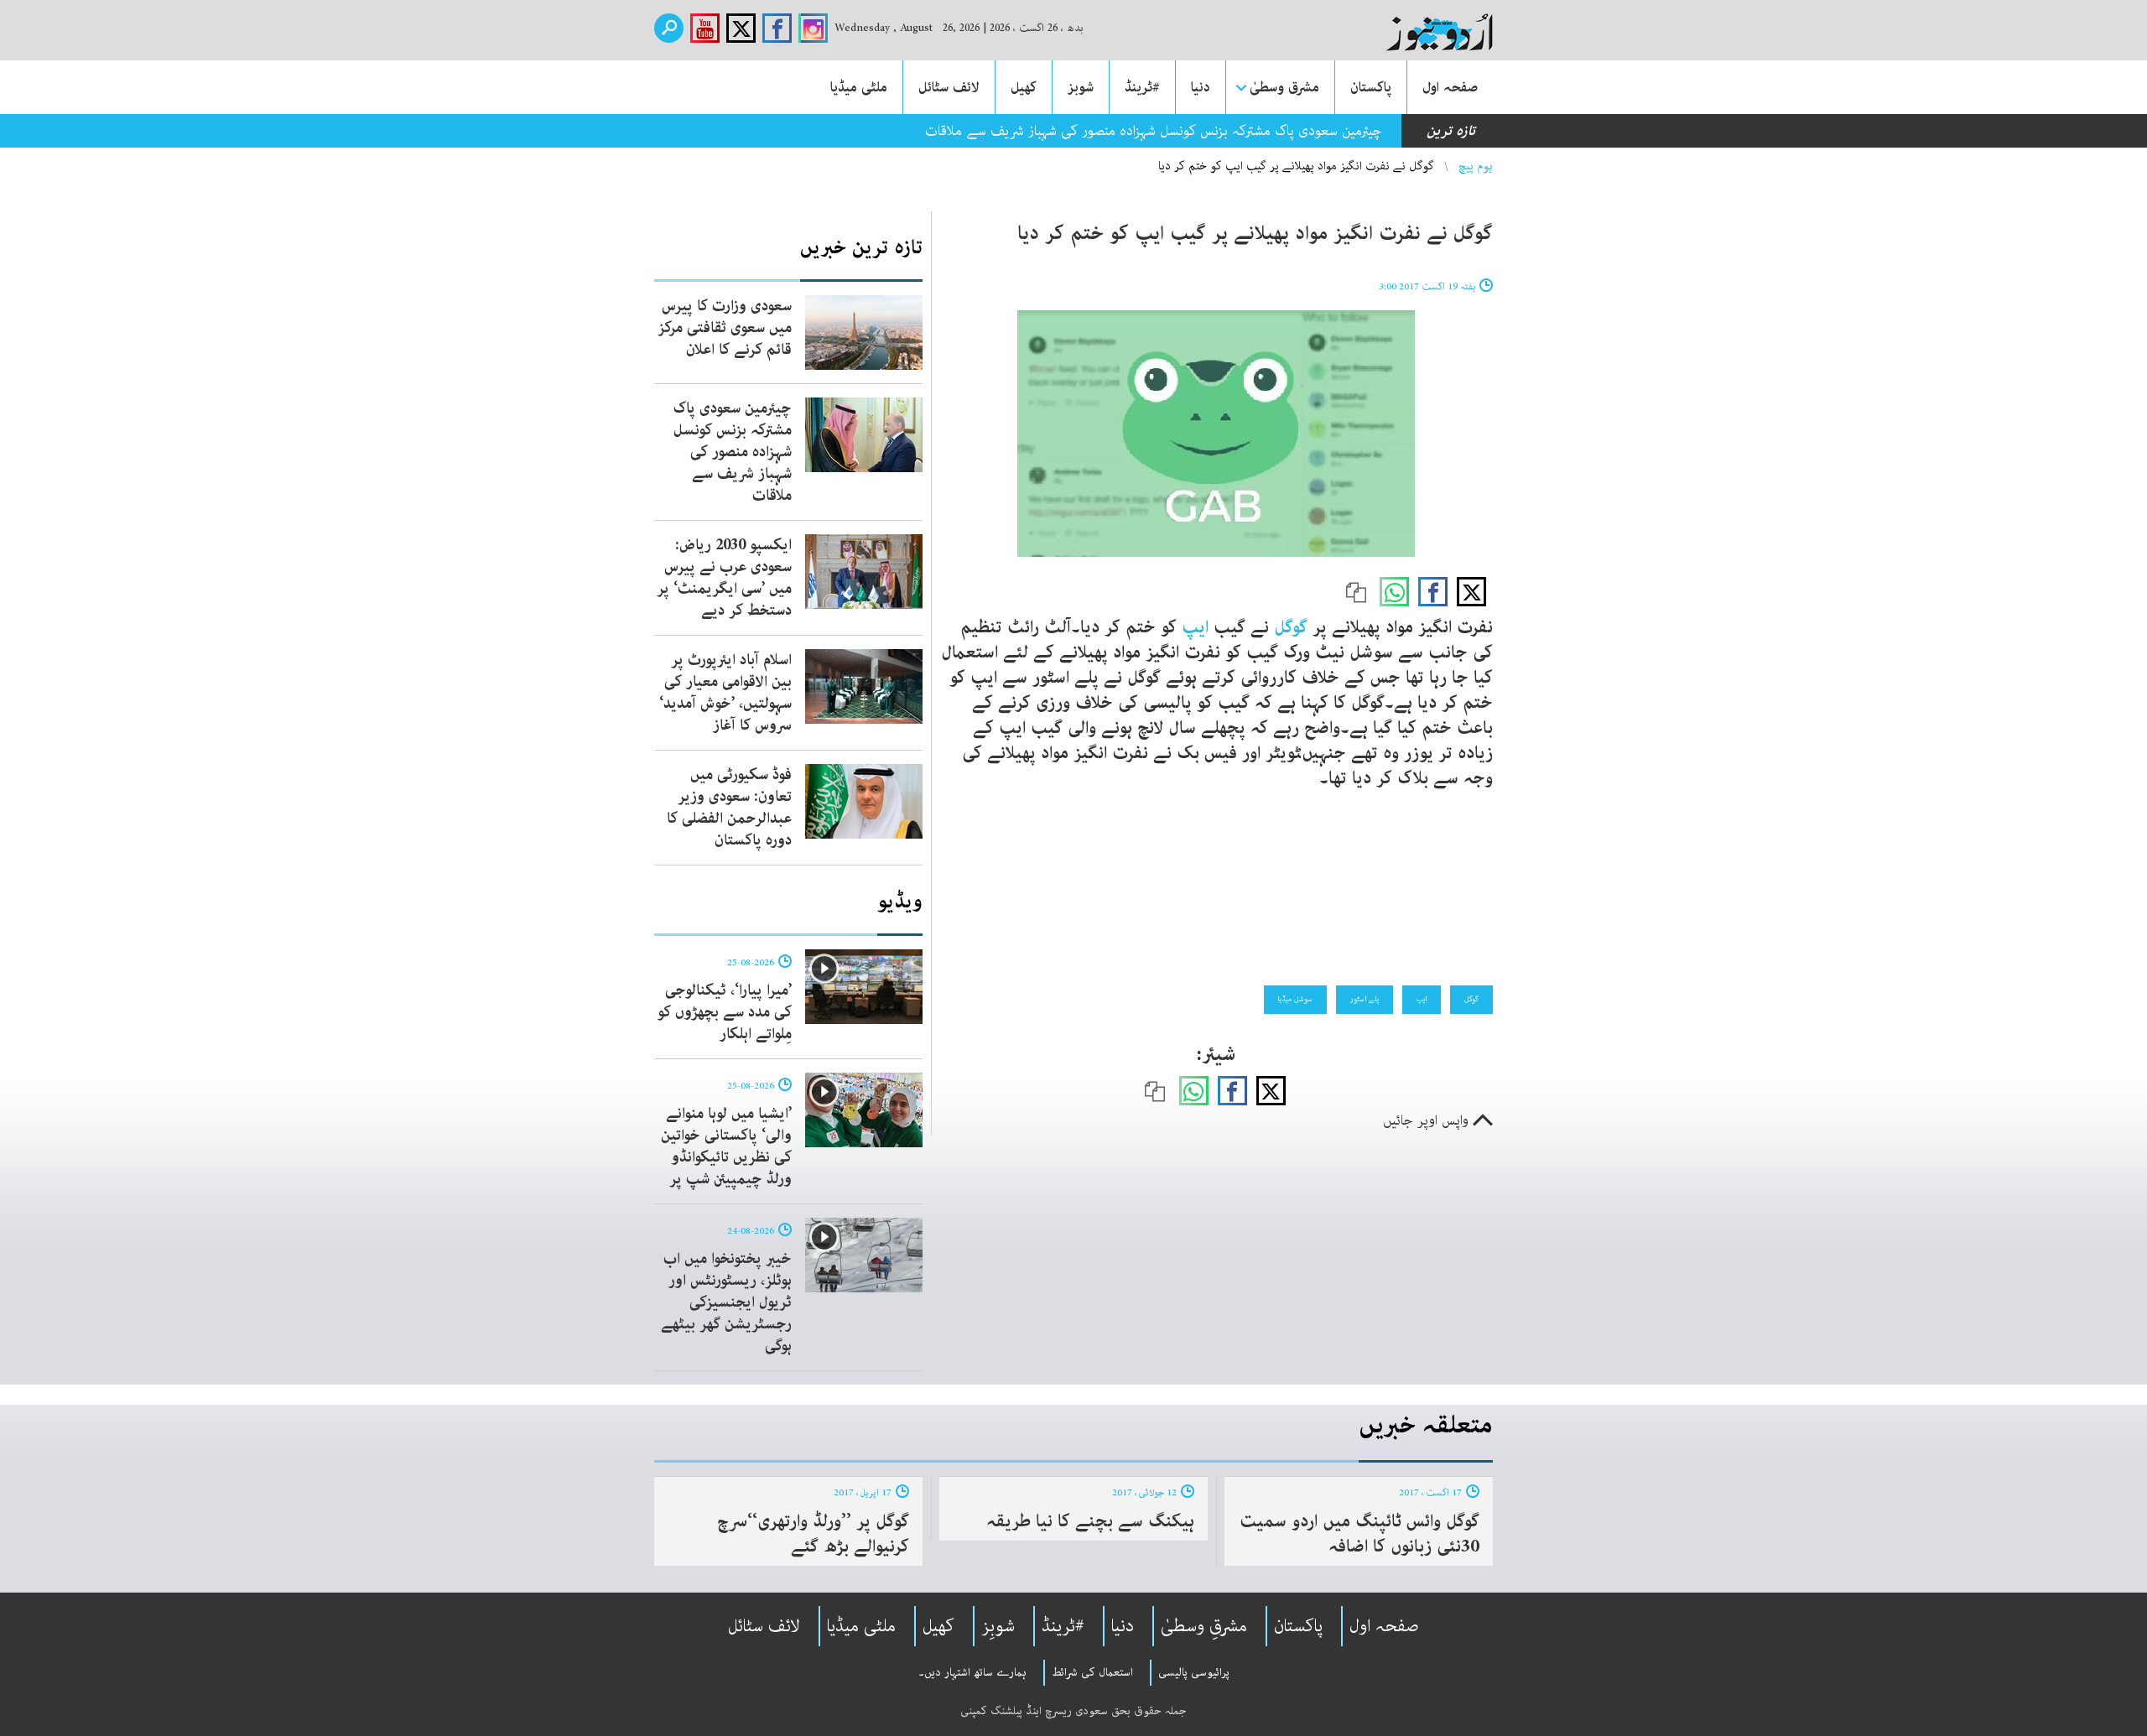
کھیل (1024, 87)
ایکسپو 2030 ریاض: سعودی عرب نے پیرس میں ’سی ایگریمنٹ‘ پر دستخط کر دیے (724, 578)
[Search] (669, 28)
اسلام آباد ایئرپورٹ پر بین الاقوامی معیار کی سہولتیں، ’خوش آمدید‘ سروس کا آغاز (725, 693)
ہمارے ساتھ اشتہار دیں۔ (972, 1672)
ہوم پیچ (1476, 166)
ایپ (1195, 627)
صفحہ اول (1450, 87)
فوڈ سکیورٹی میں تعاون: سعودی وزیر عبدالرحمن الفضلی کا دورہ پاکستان (729, 808)
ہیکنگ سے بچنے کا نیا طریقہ (1090, 1521)
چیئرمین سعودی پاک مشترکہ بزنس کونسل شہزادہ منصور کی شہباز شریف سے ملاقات (733, 452)
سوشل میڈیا (1295, 999)
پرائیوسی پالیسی (1194, 1672)
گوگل (1293, 627)
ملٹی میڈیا (859, 87)
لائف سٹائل (949, 87)
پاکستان (1371, 87)
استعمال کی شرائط (1092, 1672)
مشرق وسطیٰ (1284, 87)
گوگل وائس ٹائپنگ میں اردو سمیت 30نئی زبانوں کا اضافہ (1359, 1534)
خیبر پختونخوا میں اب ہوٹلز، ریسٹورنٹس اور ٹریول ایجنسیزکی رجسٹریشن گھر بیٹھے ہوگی (726, 1302)
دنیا (1201, 87)
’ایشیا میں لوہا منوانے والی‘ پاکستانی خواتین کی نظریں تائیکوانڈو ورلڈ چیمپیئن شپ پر (726, 1146)
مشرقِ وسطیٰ (1204, 1626)
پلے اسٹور (1365, 999)
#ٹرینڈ (1142, 87)
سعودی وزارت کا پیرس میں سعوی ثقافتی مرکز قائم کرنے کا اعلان (725, 328)
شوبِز (998, 1626)
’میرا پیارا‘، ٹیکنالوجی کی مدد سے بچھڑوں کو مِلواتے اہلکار (725, 1012)
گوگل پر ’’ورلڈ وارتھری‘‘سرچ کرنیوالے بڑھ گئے (813, 1534)
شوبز (1081, 87)
